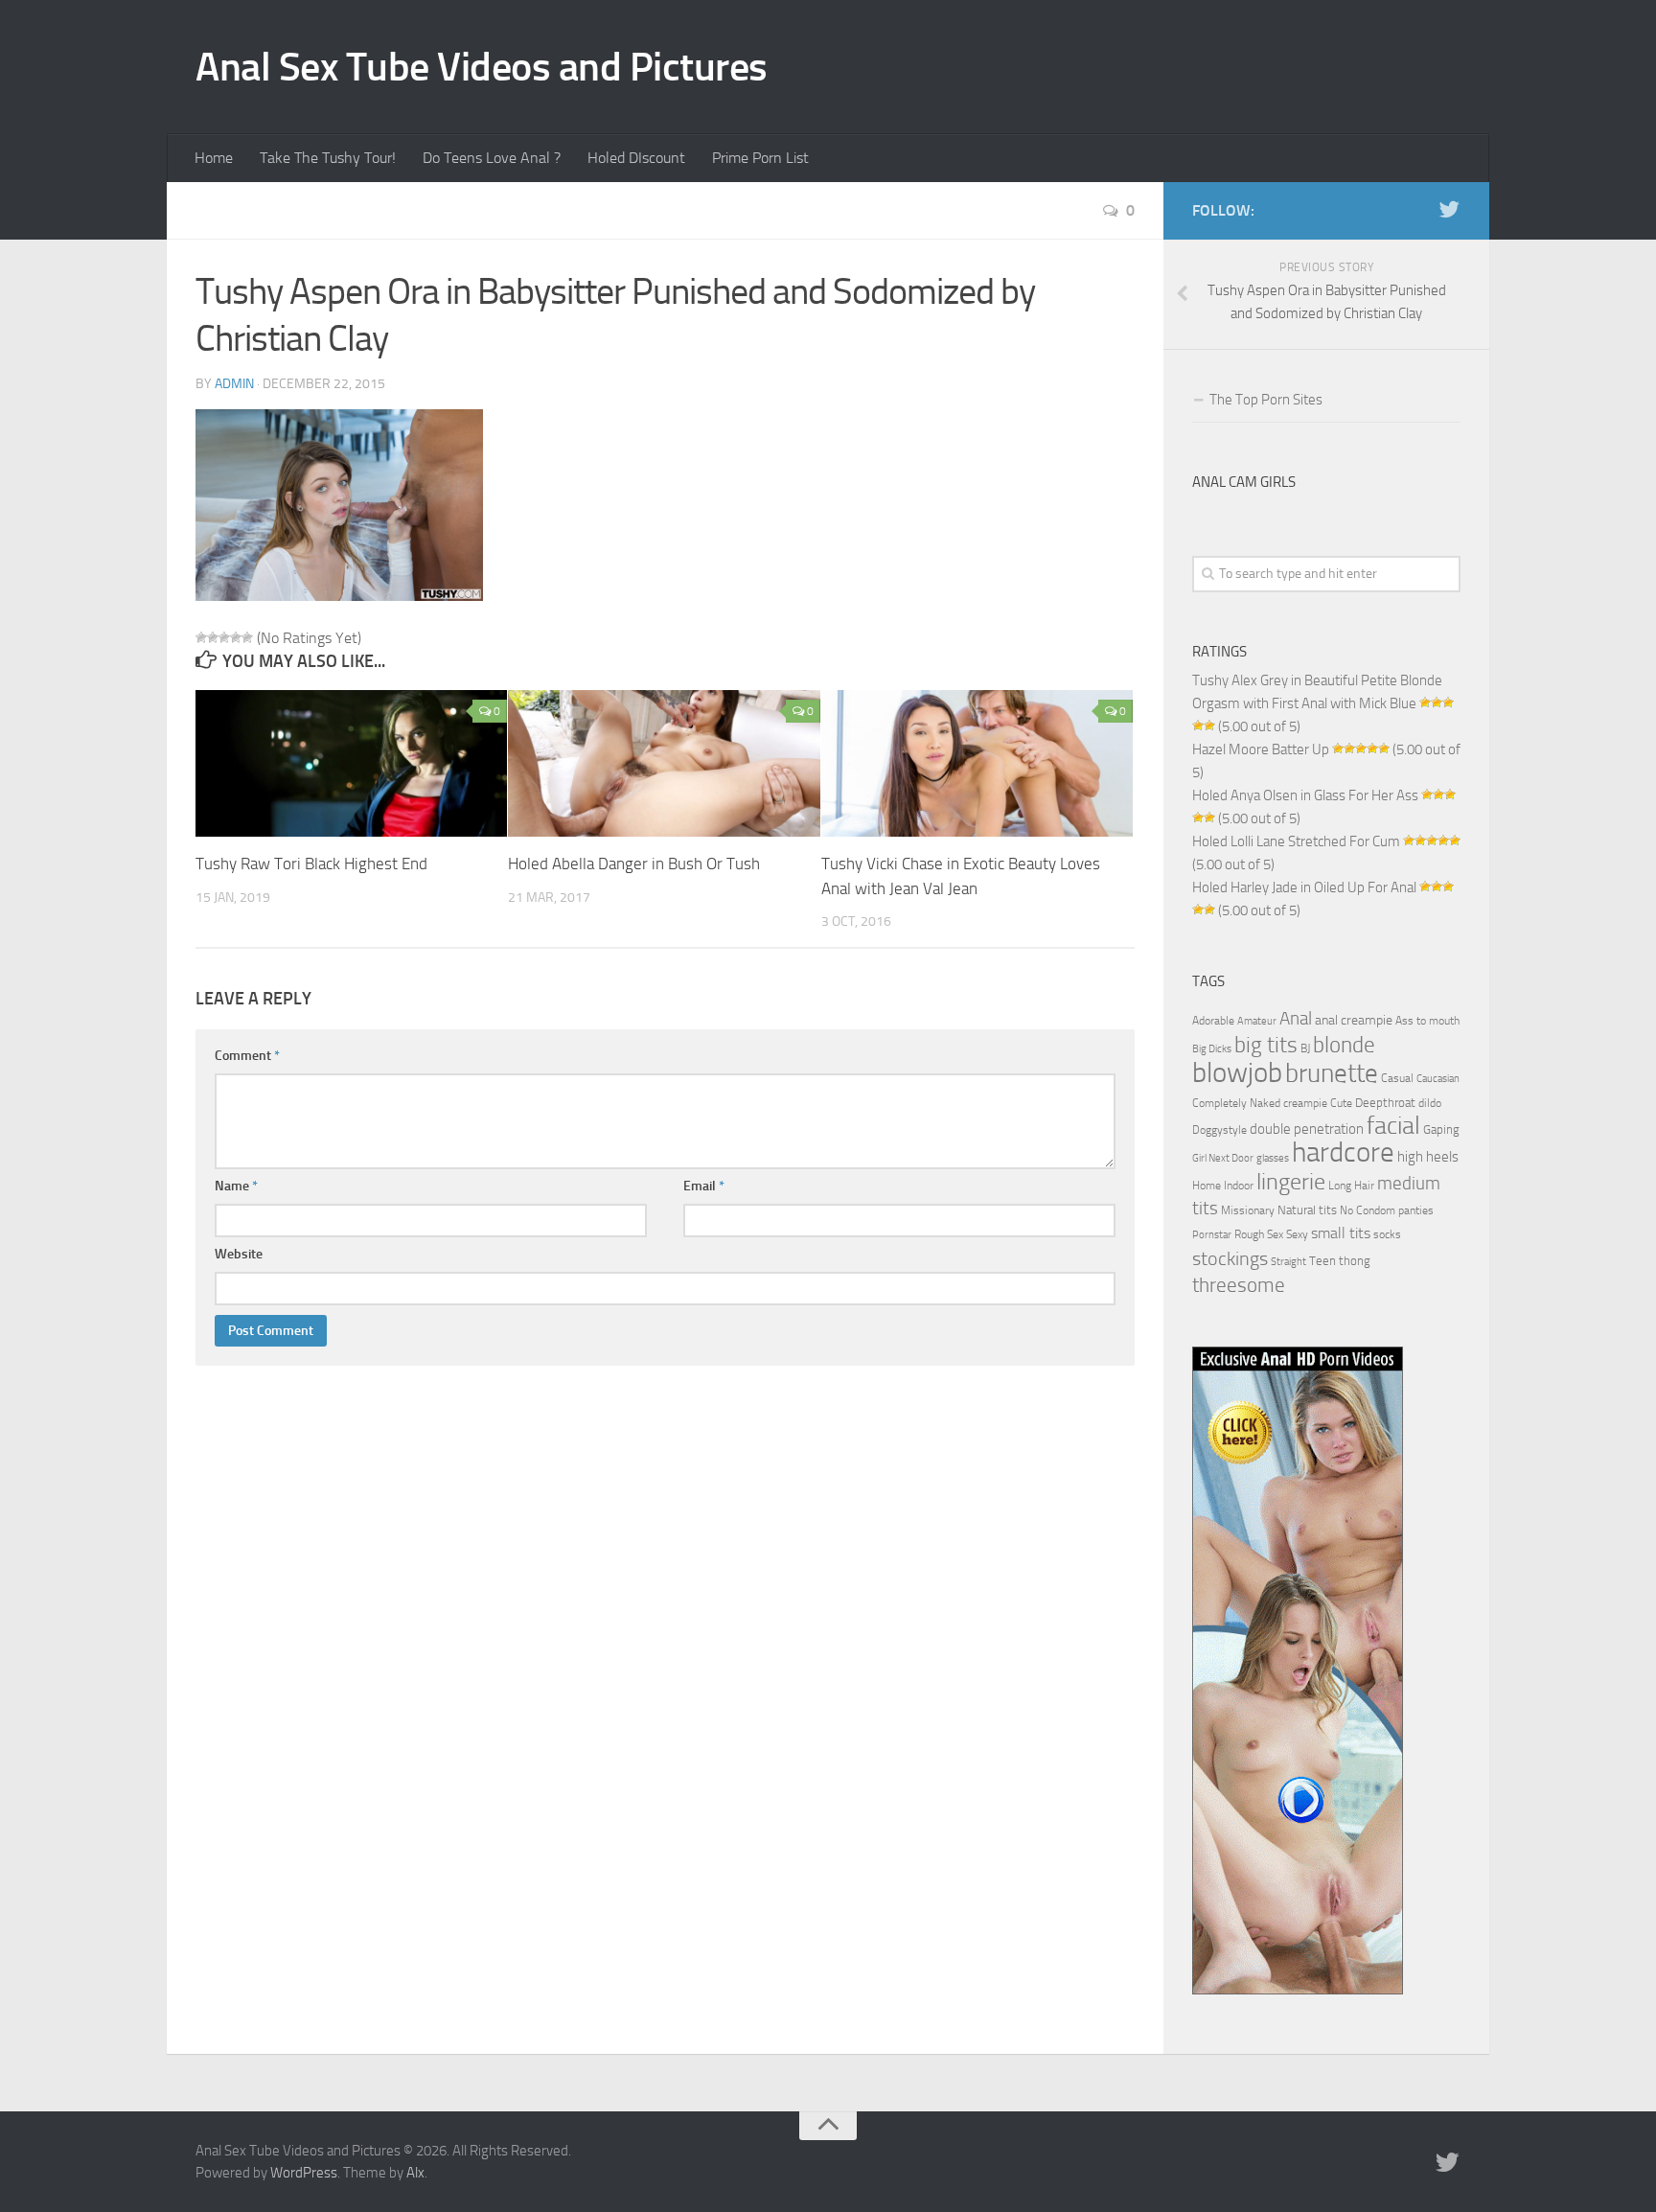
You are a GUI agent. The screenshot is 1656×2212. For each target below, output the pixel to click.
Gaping (1441, 1129)
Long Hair (1351, 1186)
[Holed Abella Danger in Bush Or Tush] (664, 764)
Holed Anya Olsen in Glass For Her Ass (1305, 795)
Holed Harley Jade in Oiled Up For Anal (1304, 887)
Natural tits (1307, 1210)
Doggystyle (1219, 1130)
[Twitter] (1449, 210)
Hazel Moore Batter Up (1261, 749)
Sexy (1297, 1234)
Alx (415, 2173)
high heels (1428, 1157)
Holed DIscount (636, 158)
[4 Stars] (236, 637)
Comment (247, 1056)
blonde (1344, 1045)
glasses (1273, 1158)
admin (234, 384)
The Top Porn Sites (1266, 400)
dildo (1430, 1103)
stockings (1230, 1258)
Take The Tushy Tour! (328, 158)
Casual (1397, 1078)
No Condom (1368, 1210)
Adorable (1213, 1021)
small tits (1341, 1233)
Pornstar (1212, 1235)
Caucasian (1438, 1079)
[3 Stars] (224, 637)
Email (704, 1186)
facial (1393, 1126)
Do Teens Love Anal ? (492, 158)
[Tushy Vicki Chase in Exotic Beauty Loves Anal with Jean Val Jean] (977, 764)
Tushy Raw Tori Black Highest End (311, 864)
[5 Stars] (247, 637)
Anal (1296, 1019)
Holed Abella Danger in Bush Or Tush (634, 864)
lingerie (1291, 1182)
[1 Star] (201, 637)
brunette (1332, 1073)
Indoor (1239, 1186)
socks (1387, 1234)
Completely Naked (1236, 1103)
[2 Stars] (213, 637)
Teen (1322, 1261)
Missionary (1248, 1210)
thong (1355, 1260)
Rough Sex (1259, 1234)
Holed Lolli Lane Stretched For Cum (1296, 841)
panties (1416, 1210)
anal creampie (1354, 1020)
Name (236, 1186)
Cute (1341, 1103)
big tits (1266, 1045)
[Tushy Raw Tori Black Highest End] (351, 764)
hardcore (1343, 1152)
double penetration (1307, 1129)
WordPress (304, 2173)
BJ (1305, 1048)
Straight (1288, 1262)
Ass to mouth (1427, 1021)
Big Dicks (1212, 1049)
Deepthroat (1385, 1102)
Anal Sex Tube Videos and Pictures (482, 67)
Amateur (1257, 1021)
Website (239, 1254)
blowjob (1237, 1072)
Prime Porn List (760, 158)
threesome (1239, 1285)
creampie (1305, 1103)
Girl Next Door (1223, 1158)
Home (214, 158)
